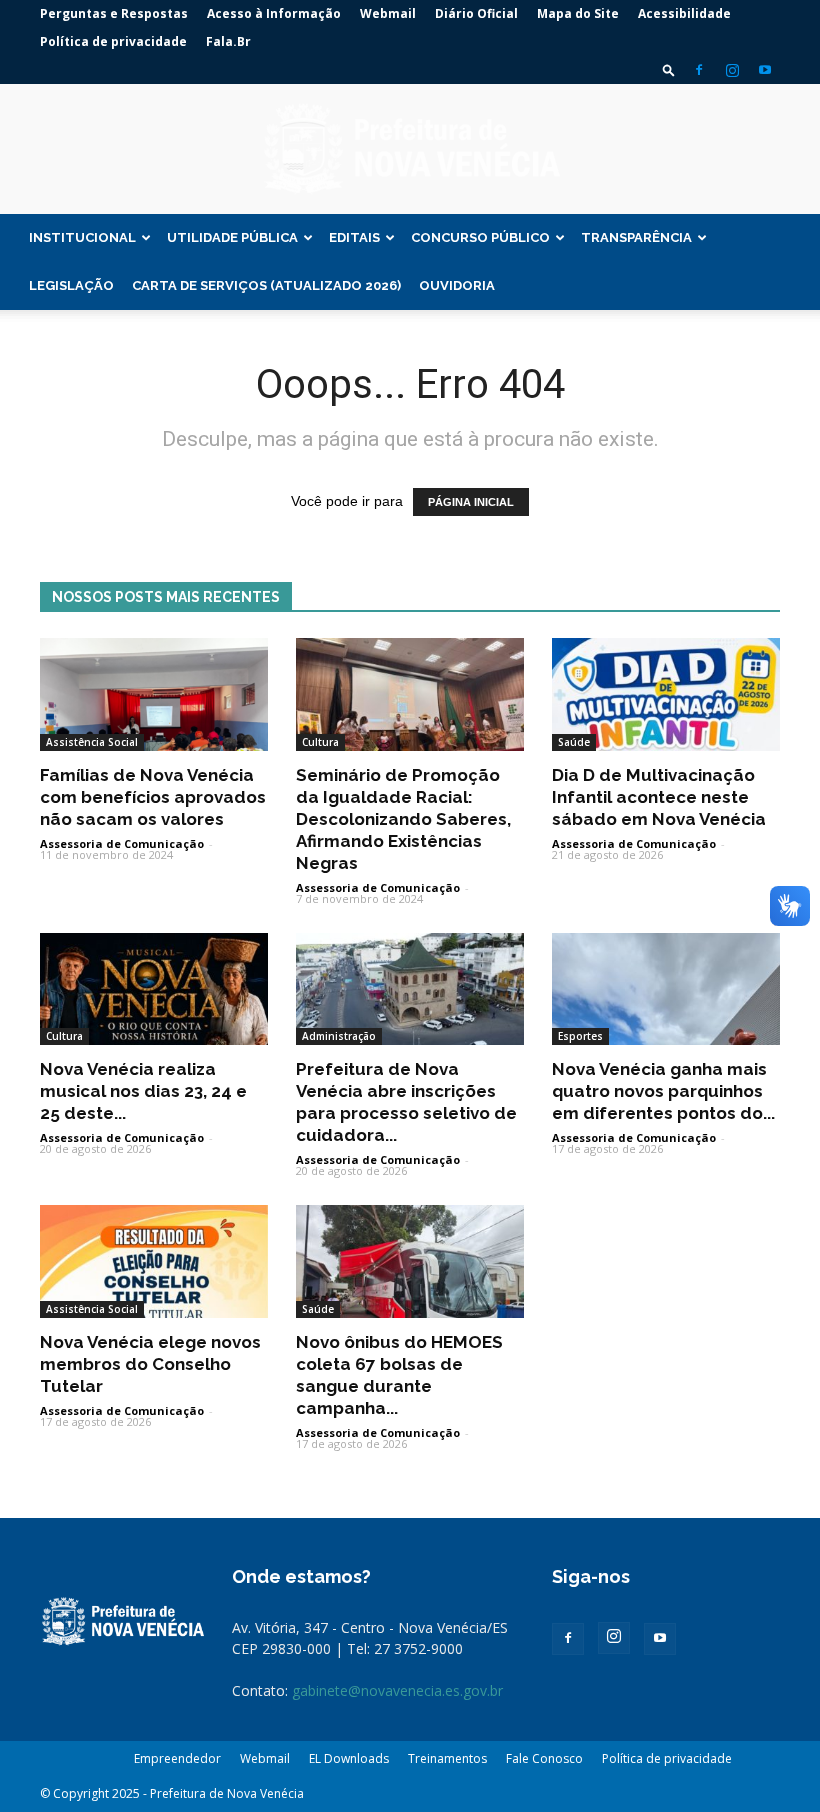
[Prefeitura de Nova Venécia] (410, 150)
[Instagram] (732, 70)
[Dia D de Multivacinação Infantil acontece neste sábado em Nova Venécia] (666, 694)
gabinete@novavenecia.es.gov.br (397, 1690)
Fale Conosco (544, 1758)
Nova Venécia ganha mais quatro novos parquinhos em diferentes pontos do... (663, 1091)
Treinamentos (447, 1758)
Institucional (82, 237)
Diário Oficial (476, 13)
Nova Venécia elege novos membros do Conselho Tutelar (150, 1364)
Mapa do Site (578, 13)
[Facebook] (699, 70)
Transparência (636, 237)
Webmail (388, 13)
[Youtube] (765, 70)
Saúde (574, 742)
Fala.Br (228, 41)
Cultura (320, 742)
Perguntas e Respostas (114, 13)
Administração (339, 1036)
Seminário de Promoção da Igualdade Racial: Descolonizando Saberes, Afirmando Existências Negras (403, 819)
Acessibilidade (684, 13)
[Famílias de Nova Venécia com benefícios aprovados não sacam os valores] (154, 694)
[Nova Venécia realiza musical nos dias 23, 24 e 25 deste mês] (154, 989)
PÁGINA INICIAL (471, 502)
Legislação (71, 285)
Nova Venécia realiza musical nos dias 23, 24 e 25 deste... (143, 1091)
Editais (354, 237)
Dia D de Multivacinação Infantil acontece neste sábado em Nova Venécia (659, 797)
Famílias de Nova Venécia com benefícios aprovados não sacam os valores (153, 797)
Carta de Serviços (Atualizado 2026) (266, 285)
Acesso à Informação (274, 13)
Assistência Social (92, 742)
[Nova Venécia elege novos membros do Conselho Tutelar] (154, 1261)
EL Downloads (349, 1758)
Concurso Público (480, 237)
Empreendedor (177, 1758)
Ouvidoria (457, 285)
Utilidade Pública (232, 237)
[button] (669, 69)
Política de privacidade (113, 41)
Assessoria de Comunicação (122, 843)
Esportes (580, 1036)
